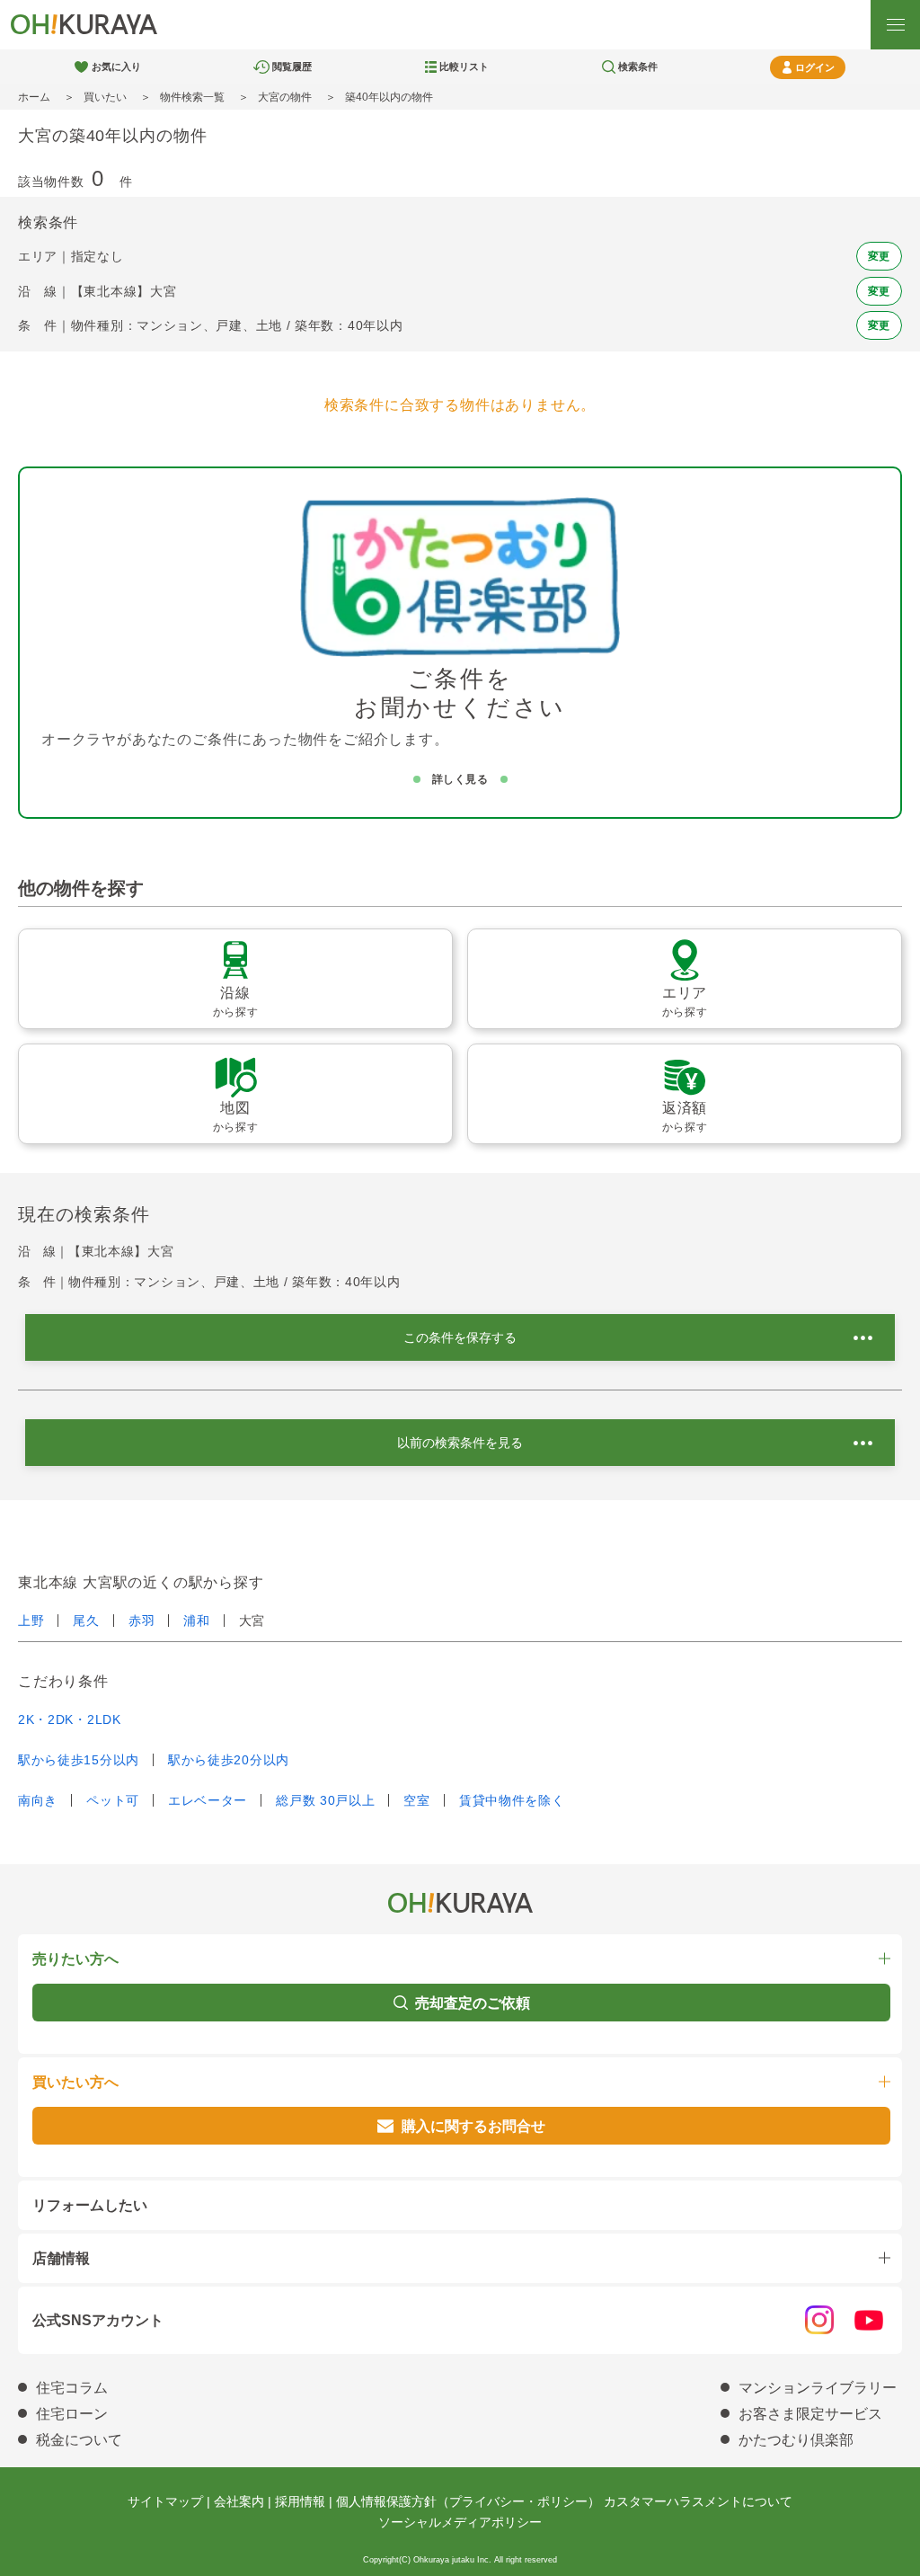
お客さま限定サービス (810, 2414)
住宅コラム (72, 2388)
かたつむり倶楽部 (796, 2440)
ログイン (815, 67)
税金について (79, 2440)
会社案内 (239, 2501)
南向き (38, 1800)
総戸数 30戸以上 (325, 1800)
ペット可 (113, 1800)
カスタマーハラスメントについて (698, 2501)
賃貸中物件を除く (512, 1800)
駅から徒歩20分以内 (229, 1760)
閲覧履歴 (292, 67)
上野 (31, 1621)
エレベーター (208, 1800)
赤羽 (142, 1621)
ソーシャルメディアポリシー (460, 2522)
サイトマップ (165, 2501)
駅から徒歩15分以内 (79, 1760)
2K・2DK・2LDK (70, 1719)
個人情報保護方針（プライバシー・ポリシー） (468, 2501)
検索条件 (638, 67)
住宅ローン (72, 2414)
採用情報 (300, 2501)
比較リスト (464, 67)
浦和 (196, 1621)
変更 (879, 256)
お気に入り (116, 67)
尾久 (86, 1621)
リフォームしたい (90, 2205)
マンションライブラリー (818, 2388)
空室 (416, 1800)
